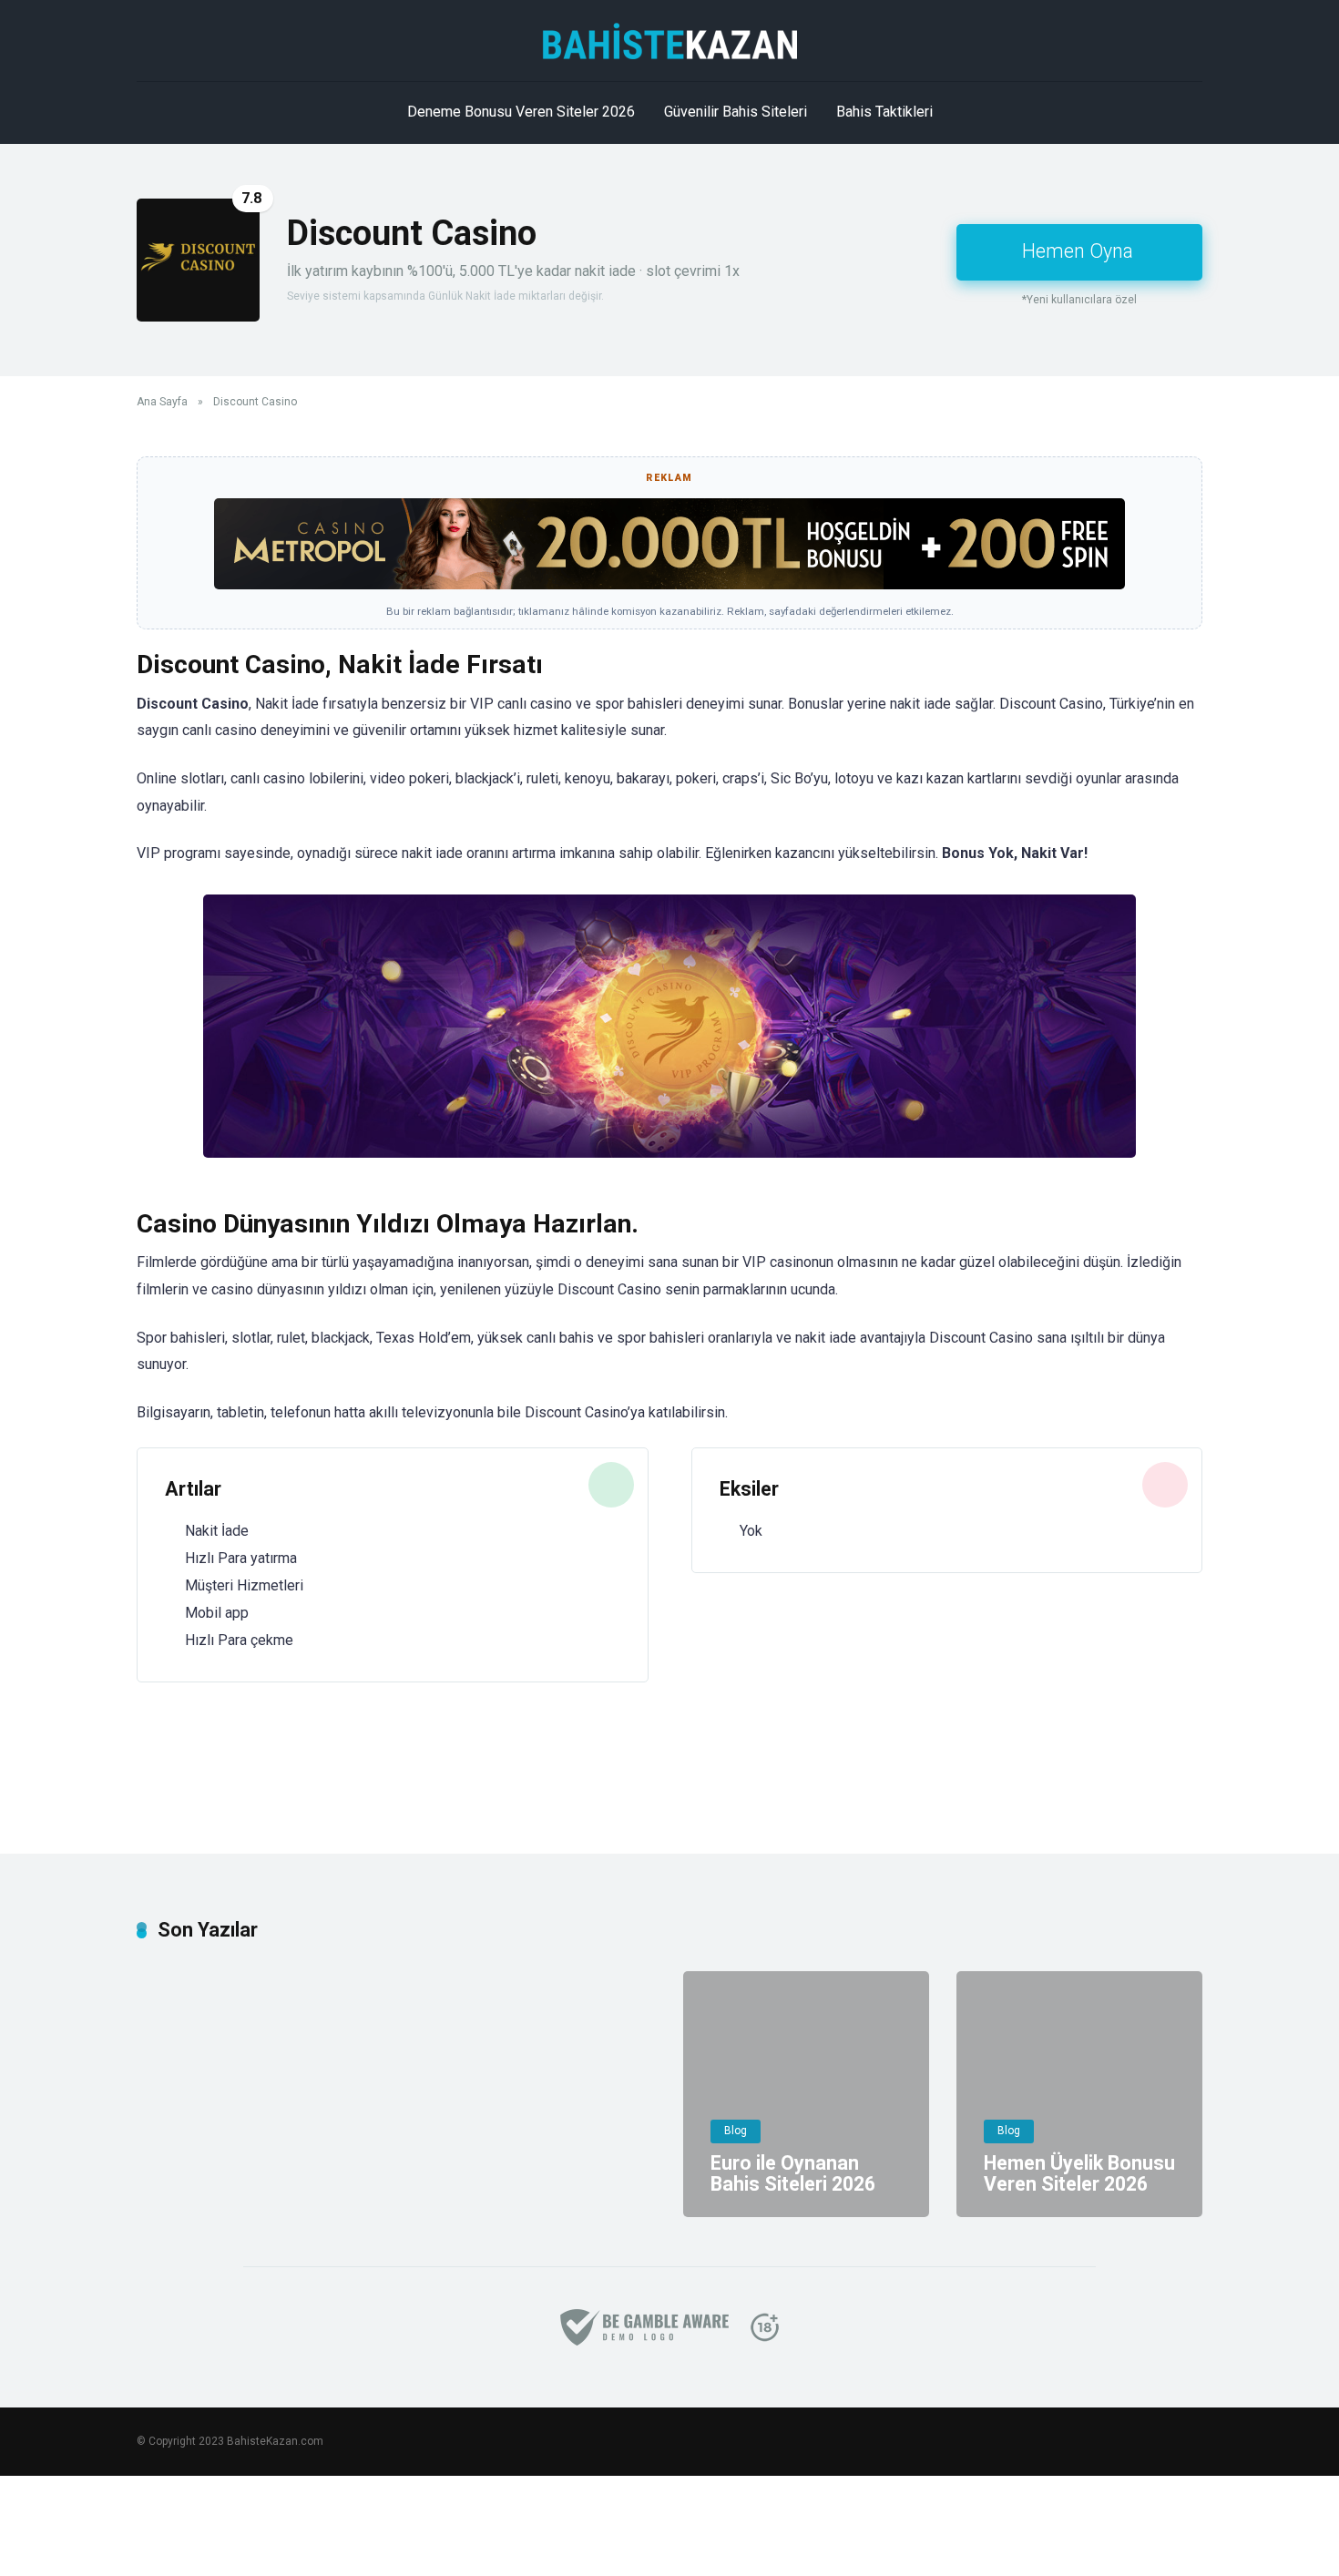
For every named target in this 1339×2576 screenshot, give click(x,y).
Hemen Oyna (1078, 251)
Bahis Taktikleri (884, 112)
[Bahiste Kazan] (669, 41)
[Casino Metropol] (669, 584)
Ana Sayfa (162, 402)
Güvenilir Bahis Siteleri (736, 112)
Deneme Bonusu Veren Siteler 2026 (521, 112)
